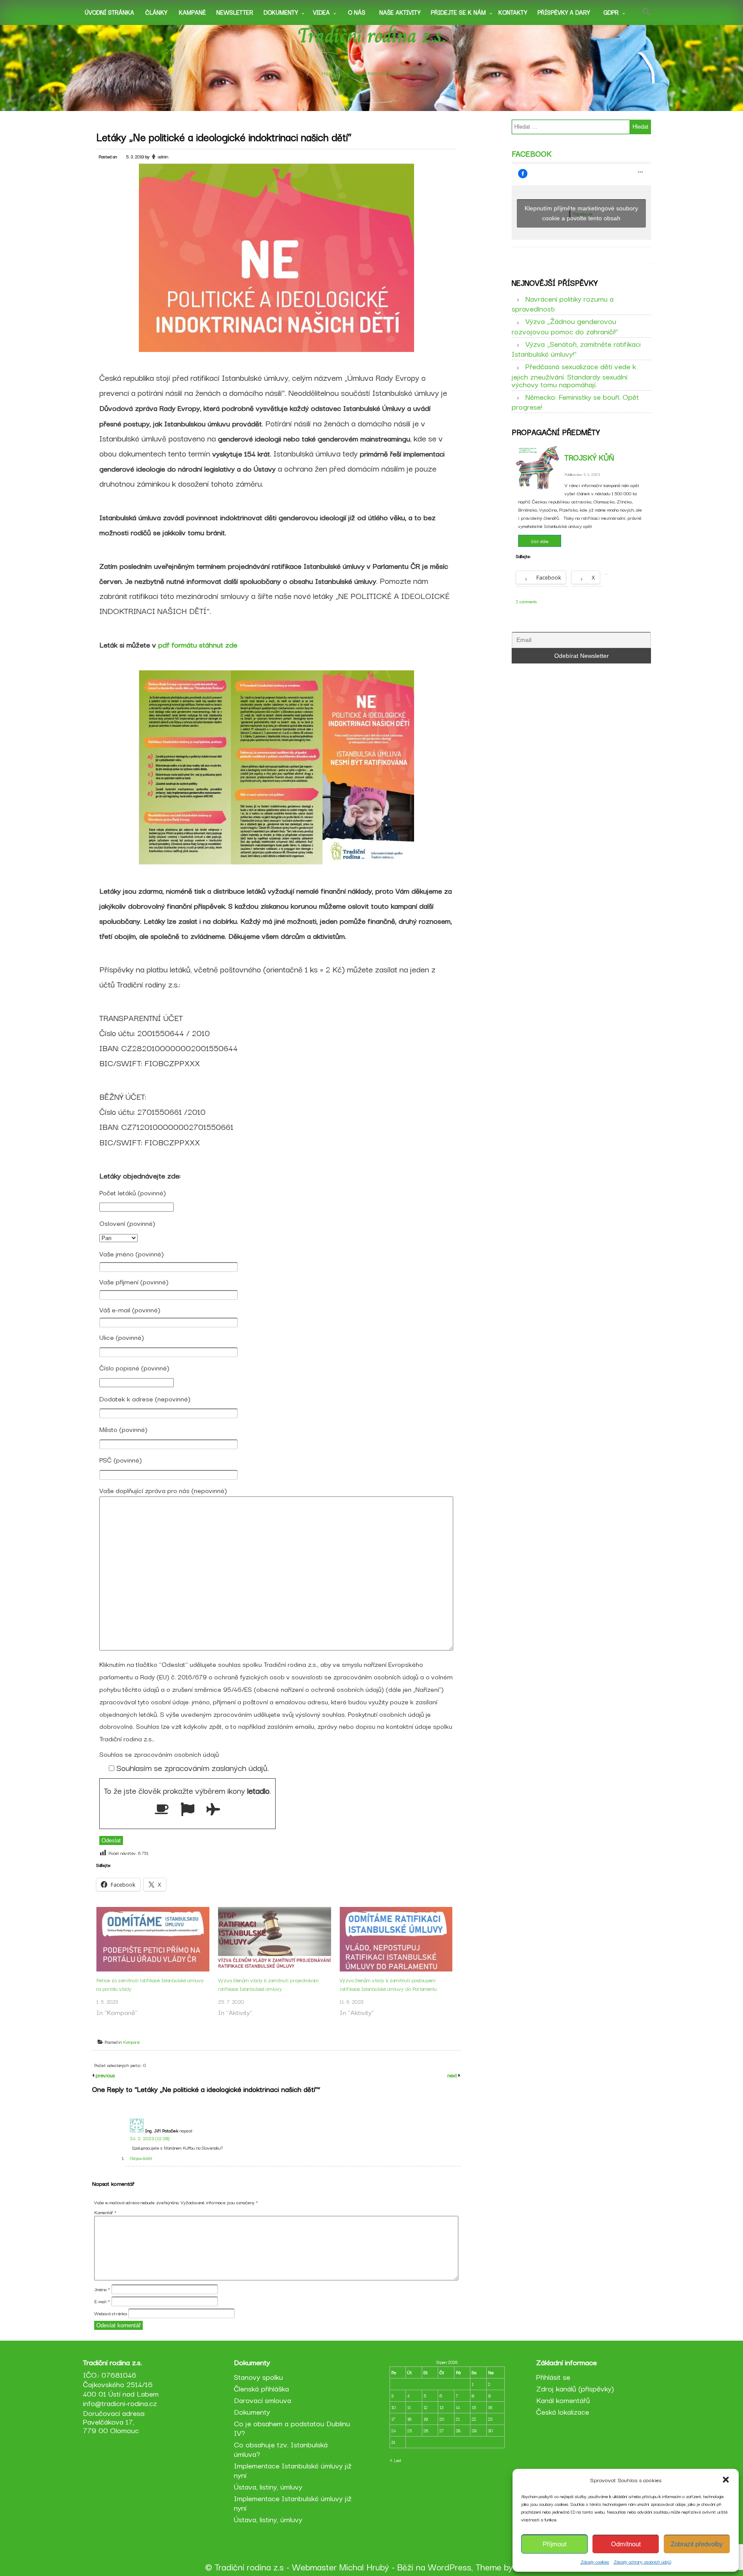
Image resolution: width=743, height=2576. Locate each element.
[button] (726, 2480)
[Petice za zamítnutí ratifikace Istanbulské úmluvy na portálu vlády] (153, 1939)
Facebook (532, 153)
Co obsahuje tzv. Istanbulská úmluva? (281, 2449)
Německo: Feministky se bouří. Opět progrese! (575, 401)
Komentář (105, 2212)
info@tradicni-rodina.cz (120, 2403)
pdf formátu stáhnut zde (198, 644)
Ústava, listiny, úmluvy (268, 2486)
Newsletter (235, 12)
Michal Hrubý (364, 2567)
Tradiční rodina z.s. (372, 36)
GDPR (611, 12)
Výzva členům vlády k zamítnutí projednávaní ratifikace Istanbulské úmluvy (268, 1984)
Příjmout (554, 2544)
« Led (395, 2460)
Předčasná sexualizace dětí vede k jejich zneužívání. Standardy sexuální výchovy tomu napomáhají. (574, 375)
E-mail (102, 2301)
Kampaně (192, 12)
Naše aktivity (400, 12)
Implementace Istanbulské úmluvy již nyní (293, 2470)
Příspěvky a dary (564, 12)
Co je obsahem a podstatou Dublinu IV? (292, 2428)
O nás (357, 12)
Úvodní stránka (109, 12)
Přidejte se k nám (458, 12)
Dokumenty (281, 12)
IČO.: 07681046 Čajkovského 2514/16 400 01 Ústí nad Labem (121, 2384)
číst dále (540, 541)
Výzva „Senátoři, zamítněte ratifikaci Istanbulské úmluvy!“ (576, 349)
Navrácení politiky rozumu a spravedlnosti (563, 303)
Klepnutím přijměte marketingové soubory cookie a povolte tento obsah (581, 213)
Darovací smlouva (263, 2400)
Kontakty (513, 12)
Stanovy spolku (258, 2377)
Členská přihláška (261, 2388)
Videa (321, 12)
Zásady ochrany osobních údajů (642, 2562)
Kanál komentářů (563, 2400)
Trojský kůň (589, 457)
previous (104, 2075)
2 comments (527, 601)
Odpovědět (141, 2158)
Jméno (102, 2289)
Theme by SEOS (507, 2567)
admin (163, 156)
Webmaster (314, 2567)
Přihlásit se (553, 2377)
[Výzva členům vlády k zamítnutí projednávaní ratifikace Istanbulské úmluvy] (275, 1939)
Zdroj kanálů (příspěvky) (575, 2388)
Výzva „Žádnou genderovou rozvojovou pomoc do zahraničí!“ (565, 326)
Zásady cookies (595, 2562)
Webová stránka (111, 2313)
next (453, 2075)
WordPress (450, 2567)
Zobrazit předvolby (697, 2544)
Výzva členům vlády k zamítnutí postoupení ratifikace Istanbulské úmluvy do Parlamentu (388, 1984)
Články (156, 12)
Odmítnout (626, 2544)
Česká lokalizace (563, 2411)
